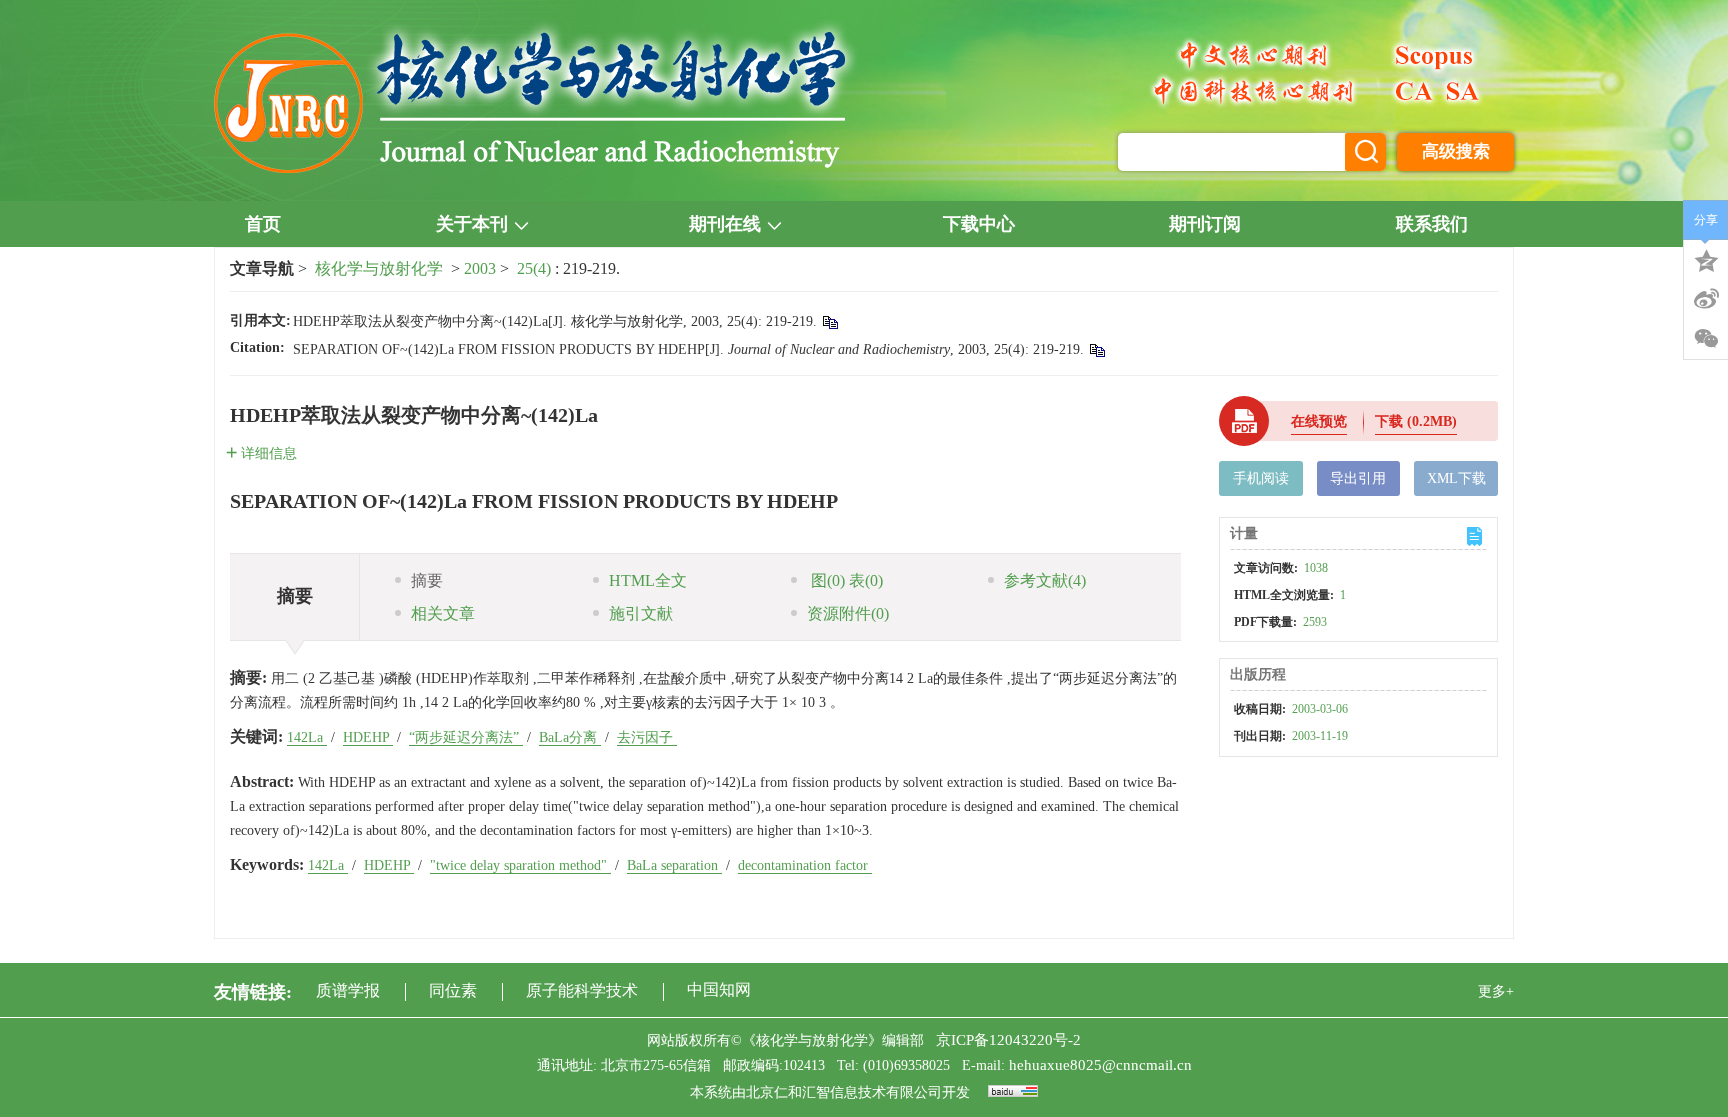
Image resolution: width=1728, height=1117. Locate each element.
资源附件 (848, 613)
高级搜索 (1456, 151)
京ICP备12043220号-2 (1008, 1040)
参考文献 (1045, 580)
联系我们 (1432, 224)
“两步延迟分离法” (466, 737)
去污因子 (647, 737)
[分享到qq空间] (1706, 259)
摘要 (427, 580)
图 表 (845, 580)
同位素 (453, 990)
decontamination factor (805, 865)
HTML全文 (648, 580)
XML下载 (1456, 478)
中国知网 (719, 989)
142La (307, 737)
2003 (480, 268)
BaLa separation (674, 865)
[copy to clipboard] (1096, 349)
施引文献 (641, 613)
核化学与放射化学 (379, 268)
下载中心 (979, 224)
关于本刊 (472, 224)
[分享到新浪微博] (1706, 299)
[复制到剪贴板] (829, 321)
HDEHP (368, 737)
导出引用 (1358, 478)
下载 (1416, 421)
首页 (263, 224)
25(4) (536, 268)
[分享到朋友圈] (1706, 339)
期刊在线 (725, 224)
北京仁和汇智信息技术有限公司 (844, 1092)
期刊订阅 (1205, 224)
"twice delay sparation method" (520, 865)
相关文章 (443, 613)
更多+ (1496, 991)
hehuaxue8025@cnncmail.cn (1100, 1065)
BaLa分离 (570, 737)
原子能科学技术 (582, 990)
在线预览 (1319, 421)
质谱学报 (348, 990)
